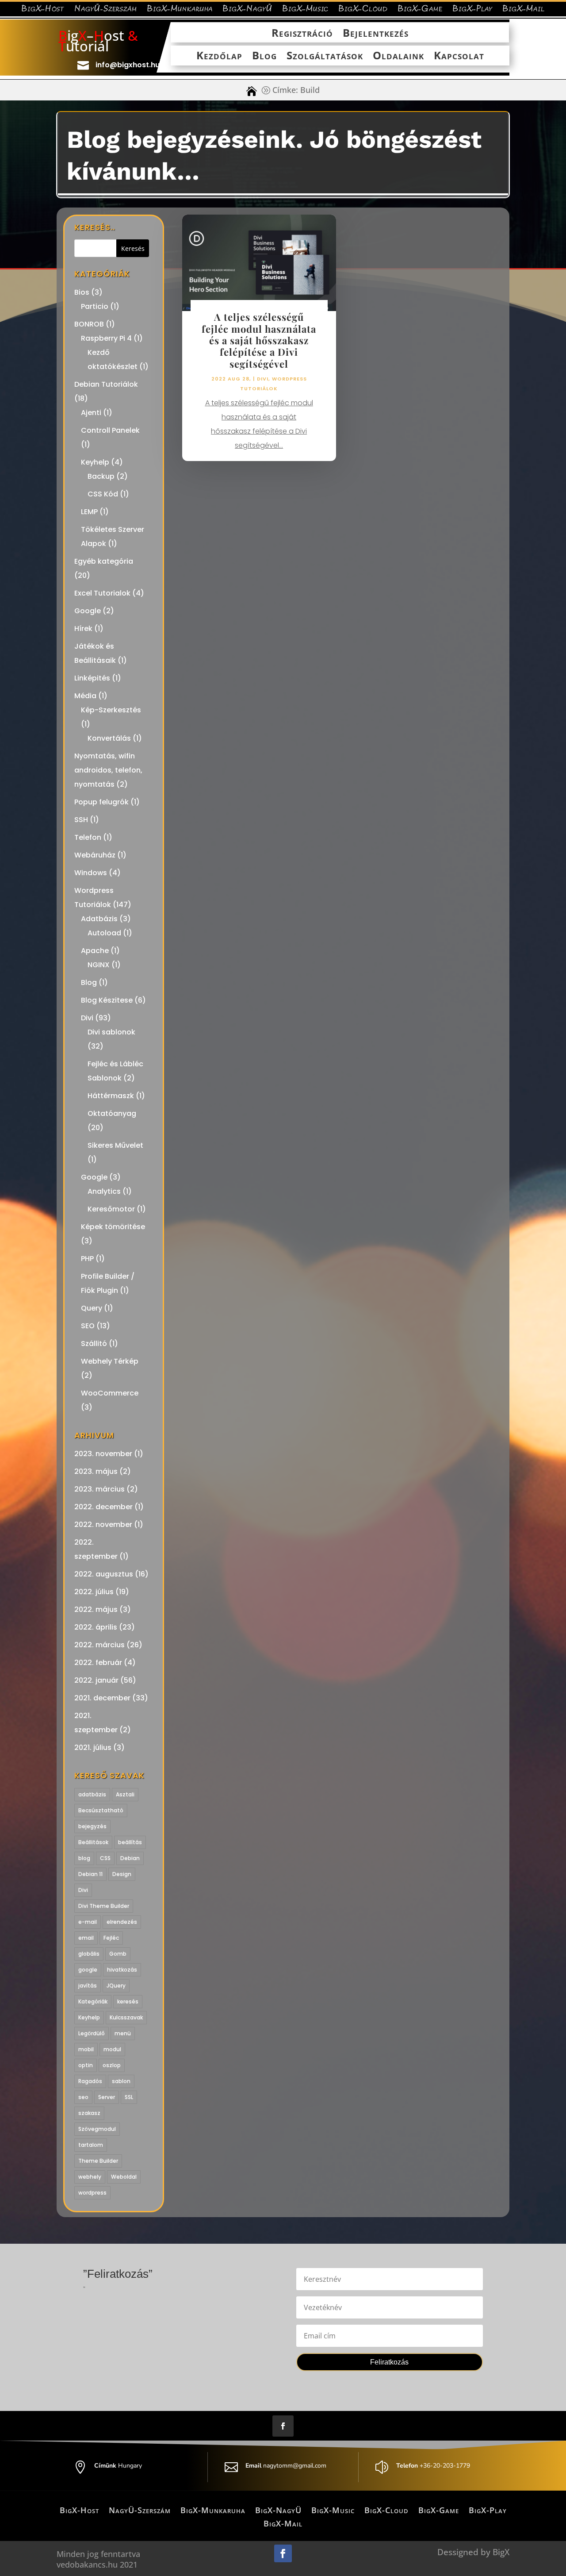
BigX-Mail (524, 10)
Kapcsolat (459, 56)
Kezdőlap (219, 56)
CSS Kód (103, 494)
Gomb (118, 1954)
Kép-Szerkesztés (111, 710)
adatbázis (92, 1794)
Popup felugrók (101, 802)
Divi (87, 1018)
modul (112, 2049)
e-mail (88, 1922)
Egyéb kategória (104, 561)
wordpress (92, 2193)
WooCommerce (110, 1393)
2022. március (99, 1645)
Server (107, 2097)
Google (88, 611)
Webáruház (95, 855)
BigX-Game (420, 10)
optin (86, 2065)
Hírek (83, 629)
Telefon (88, 837)
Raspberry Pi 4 (106, 338)
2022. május (96, 1609)
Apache (95, 951)
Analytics (104, 1191)
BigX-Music (305, 10)
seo (83, 2097)
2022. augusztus (104, 1574)
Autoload (104, 933)
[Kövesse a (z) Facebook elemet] (283, 2426)
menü (123, 2033)
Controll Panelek (110, 430)
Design (122, 1874)
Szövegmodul (97, 2129)
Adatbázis (99, 919)
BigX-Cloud (363, 10)
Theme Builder (98, 2161)
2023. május (96, 1471)
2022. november (103, 1524)
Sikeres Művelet (115, 1145)
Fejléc (111, 1938)
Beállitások (93, 1842)
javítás (88, 1986)
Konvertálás (109, 738)
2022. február (98, 1663)
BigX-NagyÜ (247, 10)
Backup (101, 476)
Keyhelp (95, 462)
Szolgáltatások (325, 56)
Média (85, 696)
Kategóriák (93, 2001)
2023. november (103, 1454)
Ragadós (90, 2081)
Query (92, 1308)
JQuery (116, 1986)
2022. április (96, 1627)
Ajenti (91, 413)
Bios (82, 292)
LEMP (89, 512)
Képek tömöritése (113, 1227)
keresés (128, 2001)
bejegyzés (92, 1826)
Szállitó (94, 1344)
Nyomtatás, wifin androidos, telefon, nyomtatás (108, 770)
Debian (130, 1858)
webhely (90, 2177)
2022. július (94, 1592)
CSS (105, 1858)
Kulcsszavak (126, 2017)
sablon (121, 2081)
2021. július (93, 1747)
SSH (81, 820)
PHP (87, 1259)
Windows (91, 873)
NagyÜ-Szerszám (106, 10)
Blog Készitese (107, 1000)
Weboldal (124, 2177)
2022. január (96, 1680)
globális (89, 1954)
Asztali (125, 1794)
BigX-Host (43, 10)
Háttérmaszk (111, 1096)
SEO (88, 1326)
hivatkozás (122, 1970)
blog (84, 1858)
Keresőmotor (111, 1209)
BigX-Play (472, 10)
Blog (264, 56)
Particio (95, 306)
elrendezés (122, 1922)
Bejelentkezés (376, 33)
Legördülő (92, 2033)
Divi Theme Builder (104, 1906)
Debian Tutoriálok (106, 384)
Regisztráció (302, 33)
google (88, 1970)
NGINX (99, 965)
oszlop (112, 2065)
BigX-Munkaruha (180, 10)
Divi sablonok (111, 1032)
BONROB (89, 324)
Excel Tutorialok (102, 593)
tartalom (91, 2145)
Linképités (92, 678)
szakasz (89, 2113)
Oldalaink (398, 56)
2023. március (99, 1489)
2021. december (102, 1698)
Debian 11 (90, 1874)
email (86, 1938)
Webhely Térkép (110, 1361)
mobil (86, 2049)
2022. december (103, 1507)
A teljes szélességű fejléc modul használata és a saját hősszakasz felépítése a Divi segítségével (259, 340)
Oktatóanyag (112, 1113)
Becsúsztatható (101, 1810)
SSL (129, 2097)
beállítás (130, 1842)
